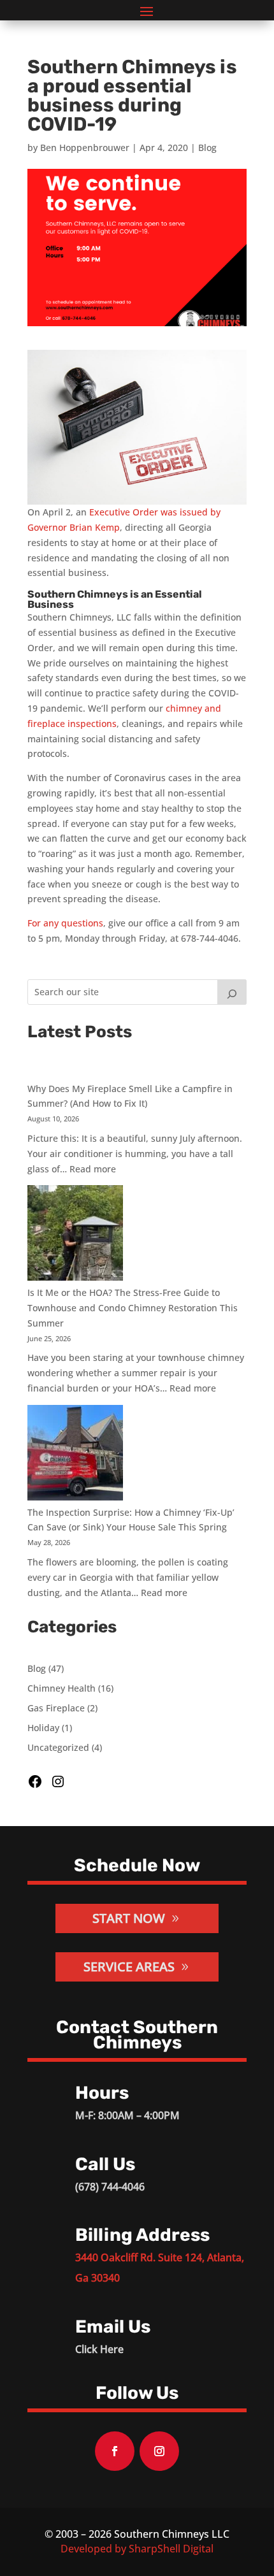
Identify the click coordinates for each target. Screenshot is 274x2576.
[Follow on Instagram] (159, 2451)
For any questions (65, 923)
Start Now (129, 1918)
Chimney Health (61, 1688)
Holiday (43, 1728)
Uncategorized (58, 1747)
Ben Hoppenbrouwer (85, 148)
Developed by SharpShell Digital (137, 2549)
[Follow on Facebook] (115, 2451)
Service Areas (129, 1967)
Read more (93, 1169)
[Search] (232, 992)
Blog (207, 148)
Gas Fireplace (56, 1708)
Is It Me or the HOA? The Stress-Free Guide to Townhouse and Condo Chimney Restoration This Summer (133, 1308)
